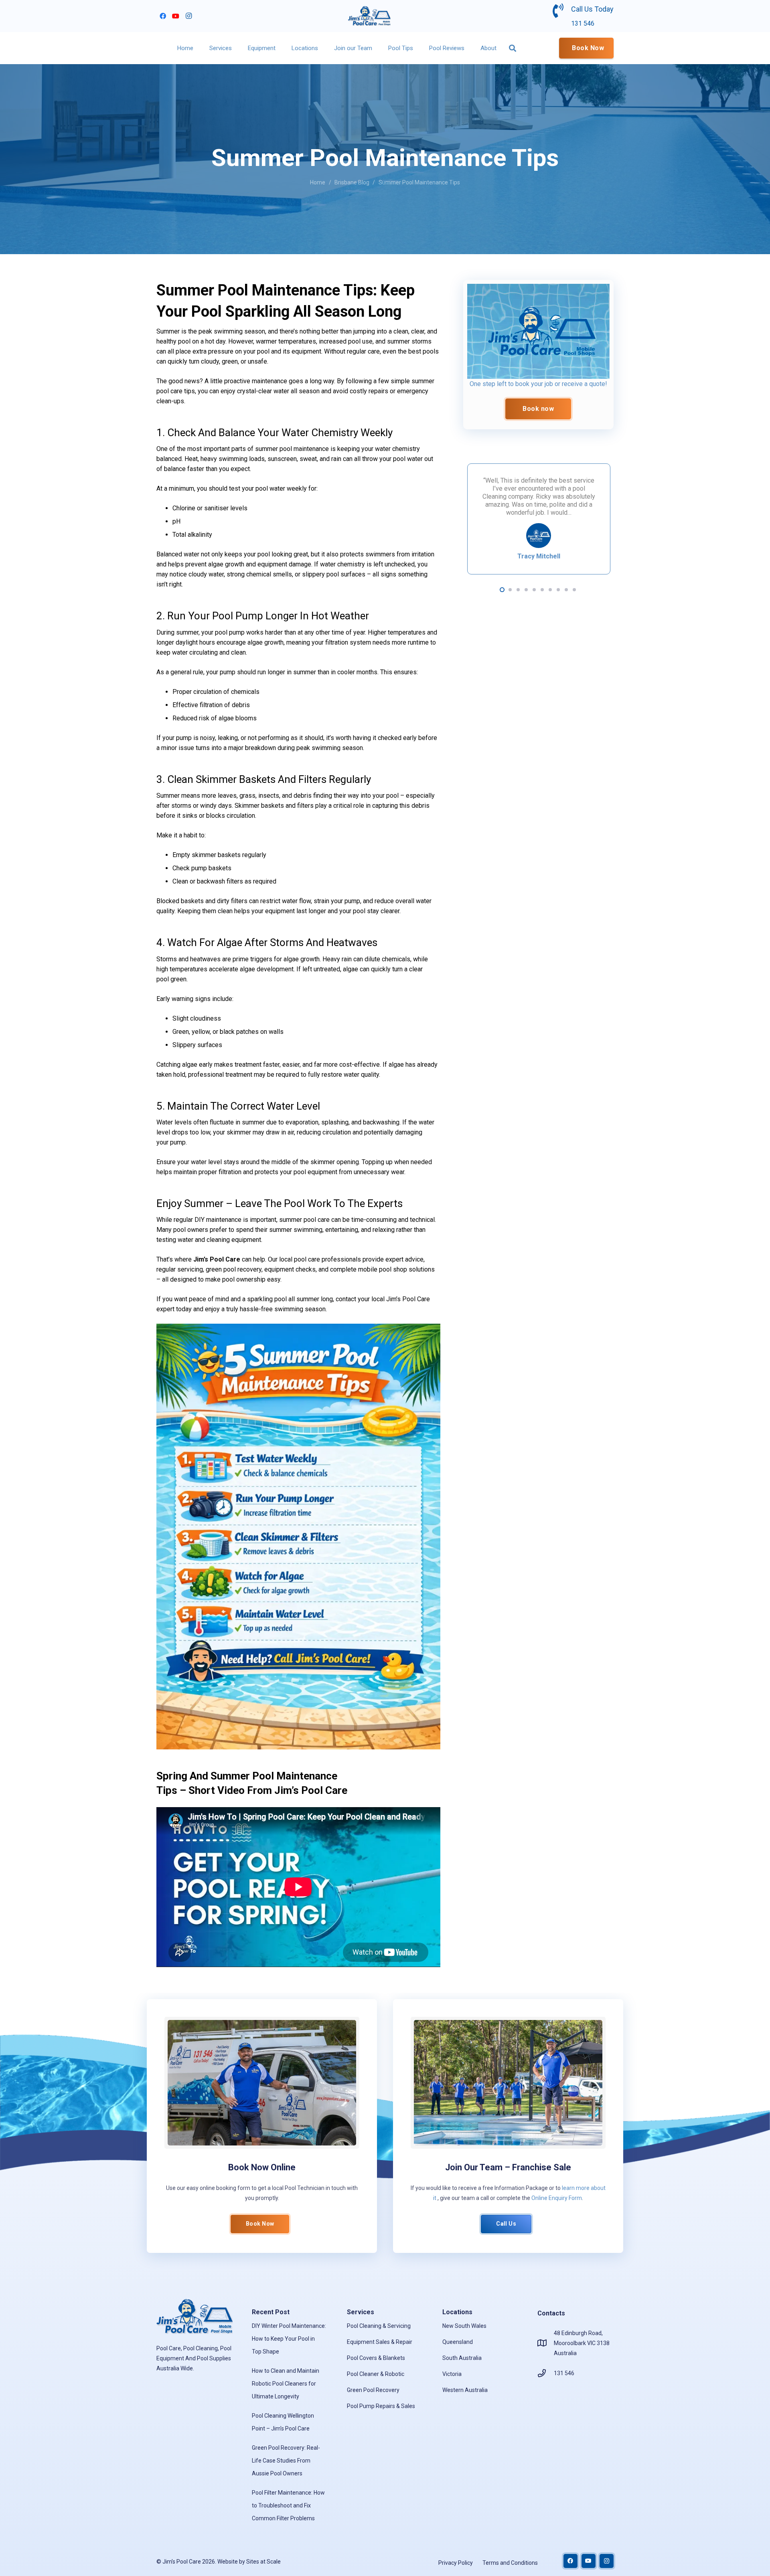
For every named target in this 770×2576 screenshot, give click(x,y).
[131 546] (546, 2373)
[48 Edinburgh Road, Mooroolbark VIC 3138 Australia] (546, 2343)
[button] (235, 48)
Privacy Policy (456, 2563)
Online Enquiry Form (557, 2198)
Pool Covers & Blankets (376, 2358)
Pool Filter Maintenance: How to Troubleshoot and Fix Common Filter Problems (288, 2505)
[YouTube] (176, 16)
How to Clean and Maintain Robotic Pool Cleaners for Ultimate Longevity (286, 2384)
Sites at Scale (263, 2562)
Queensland (458, 2342)
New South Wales (464, 2326)
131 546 (564, 2373)
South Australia (462, 2358)
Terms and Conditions (510, 2563)
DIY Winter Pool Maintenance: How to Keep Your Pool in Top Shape (289, 2339)
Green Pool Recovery (373, 2390)
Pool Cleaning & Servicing (379, 2326)
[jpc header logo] (369, 16)
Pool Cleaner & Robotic (376, 2374)
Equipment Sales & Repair (380, 2342)
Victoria (452, 2374)
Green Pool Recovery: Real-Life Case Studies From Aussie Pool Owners (286, 2461)
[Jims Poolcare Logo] (538, 331)
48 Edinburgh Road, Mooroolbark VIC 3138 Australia (582, 2343)
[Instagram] (188, 16)
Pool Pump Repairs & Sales (381, 2406)
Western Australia (465, 2390)
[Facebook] (163, 16)
